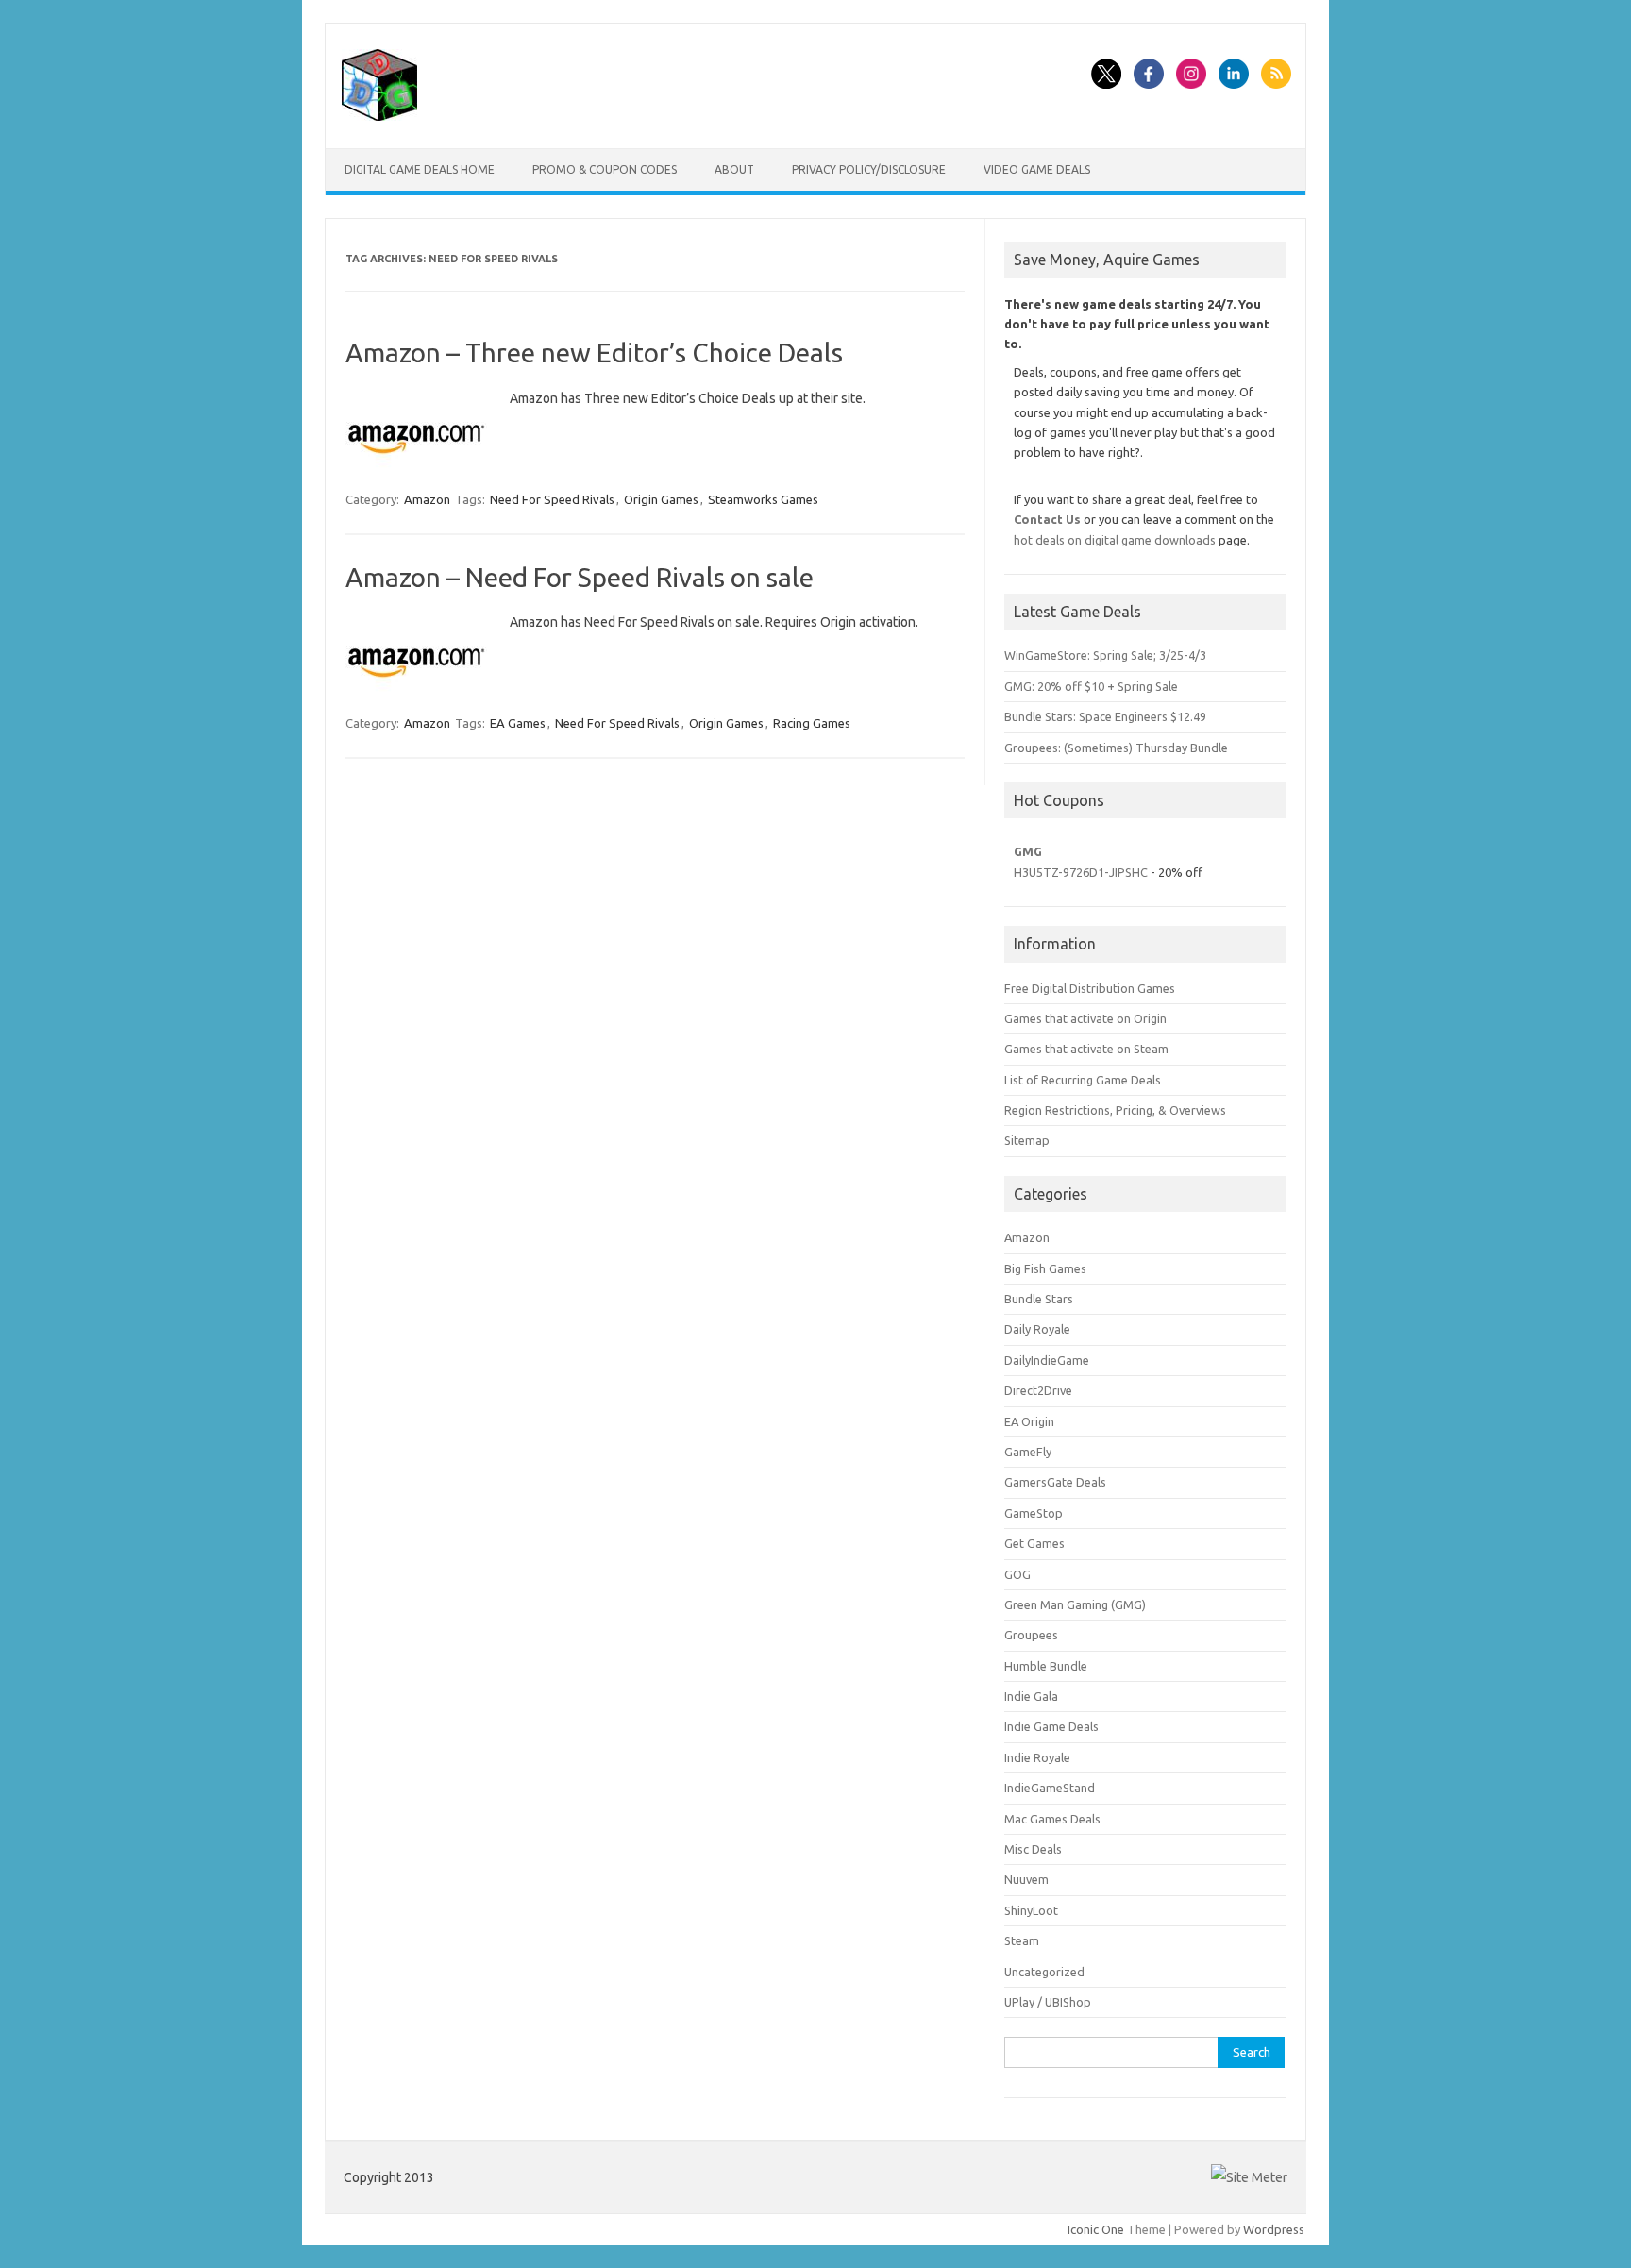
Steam (1022, 1940)
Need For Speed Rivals (552, 499)
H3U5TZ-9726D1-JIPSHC (1081, 872)
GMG (1028, 851)
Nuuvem (1026, 1879)
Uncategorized (1044, 1972)
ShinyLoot (1031, 1910)
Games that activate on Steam (1086, 1049)
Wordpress (1274, 2229)
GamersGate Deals (1055, 1482)
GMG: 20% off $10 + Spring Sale (1091, 686)
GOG (1017, 1574)
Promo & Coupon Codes (605, 169)
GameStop (1034, 1513)
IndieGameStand (1050, 1788)
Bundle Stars (1039, 1299)
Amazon (427, 499)
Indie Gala (1031, 1696)
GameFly (1028, 1452)
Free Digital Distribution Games (1090, 988)
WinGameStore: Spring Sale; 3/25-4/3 (1105, 655)
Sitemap (1027, 1140)
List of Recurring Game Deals (1083, 1080)
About (734, 169)
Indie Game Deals (1051, 1726)
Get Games (1034, 1543)
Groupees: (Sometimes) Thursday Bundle (1116, 748)
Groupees (1031, 1635)
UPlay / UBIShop (1048, 2002)
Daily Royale (1037, 1329)
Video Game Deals (1037, 169)
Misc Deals (1033, 1849)
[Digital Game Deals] (379, 116)
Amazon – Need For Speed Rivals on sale (580, 577)
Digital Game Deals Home (420, 169)
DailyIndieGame (1047, 1360)
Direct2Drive (1038, 1390)
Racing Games (812, 723)
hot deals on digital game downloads (1115, 540)
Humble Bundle (1046, 1666)
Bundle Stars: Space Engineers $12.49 (1105, 716)
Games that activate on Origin (1085, 1018)
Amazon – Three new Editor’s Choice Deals (594, 353)
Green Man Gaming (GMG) (1075, 1604)
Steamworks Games (763, 499)
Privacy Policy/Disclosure (869, 169)
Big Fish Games (1045, 1268)
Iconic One (1096, 2229)
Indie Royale (1037, 1757)
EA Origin (1029, 1421)
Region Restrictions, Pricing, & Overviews (1115, 1110)
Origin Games (661, 499)
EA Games (518, 723)
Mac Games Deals (1052, 1819)
